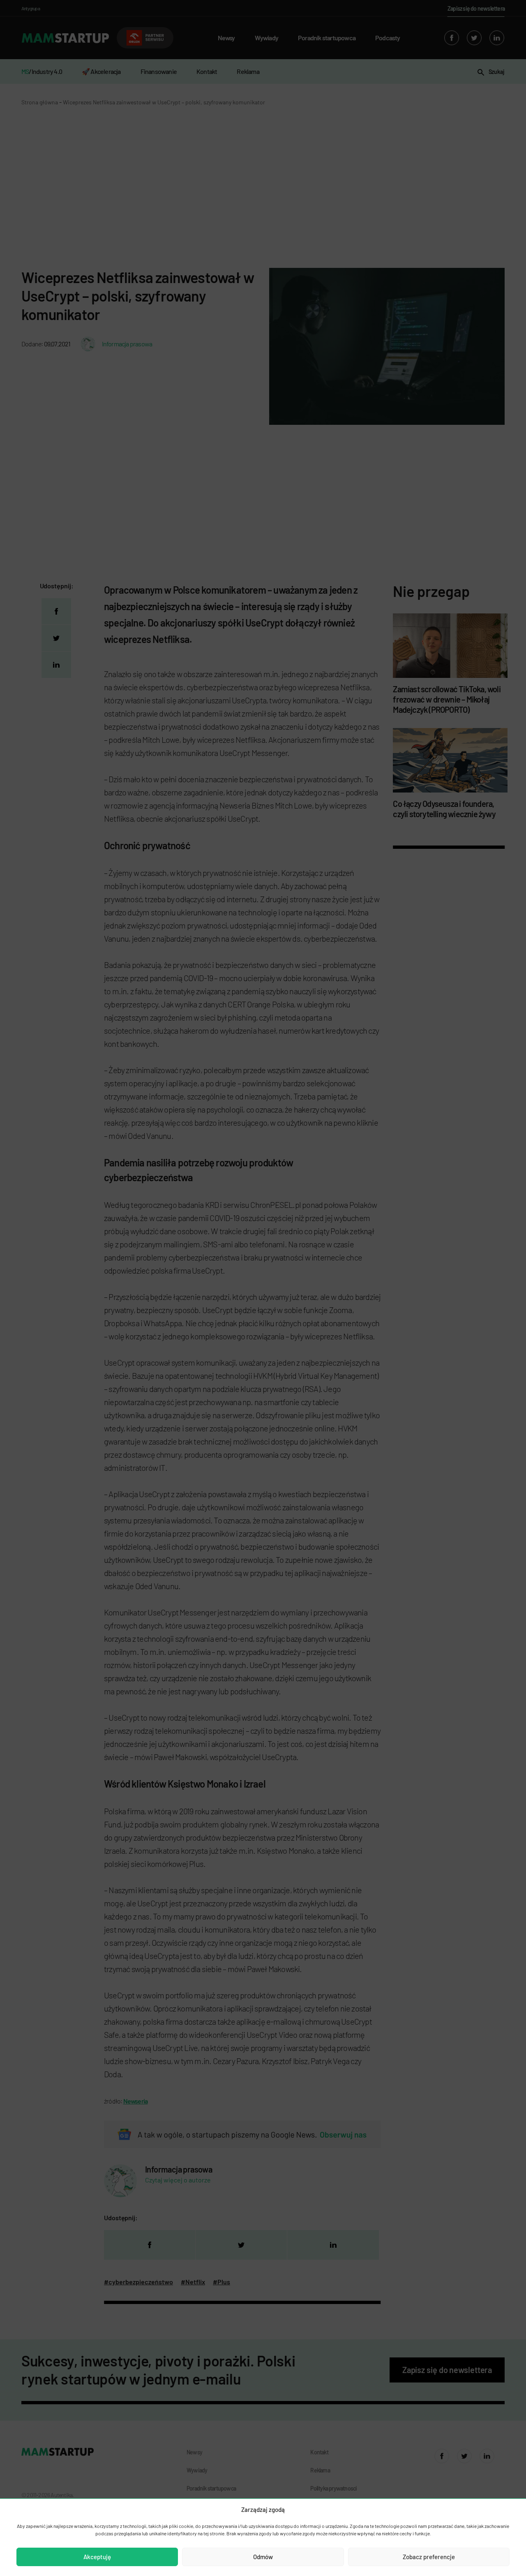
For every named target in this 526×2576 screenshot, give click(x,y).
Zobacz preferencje (429, 2557)
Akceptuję (97, 2557)
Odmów (263, 2557)
